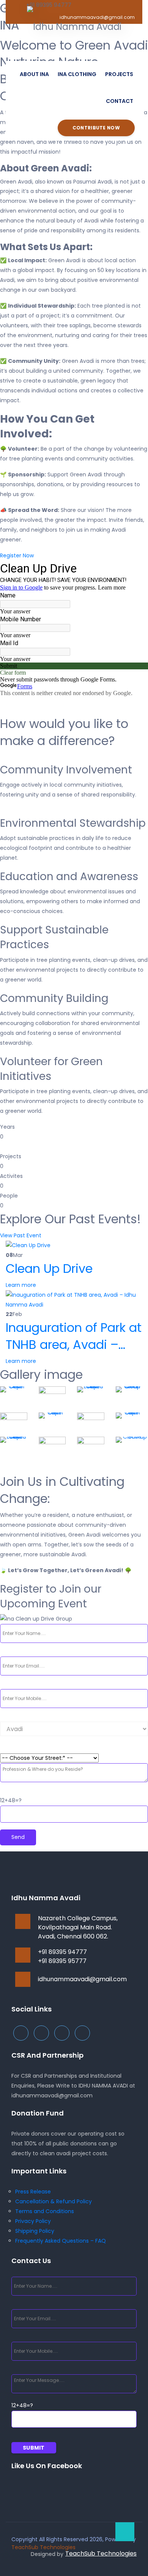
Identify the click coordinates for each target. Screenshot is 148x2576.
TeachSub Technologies (43, 2547)
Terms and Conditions (45, 2211)
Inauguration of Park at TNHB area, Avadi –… (74, 1336)
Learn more (21, 1285)
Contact (120, 101)
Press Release (33, 2192)
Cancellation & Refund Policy (54, 2201)
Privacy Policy (33, 2221)
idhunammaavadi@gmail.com (82, 1979)
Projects (119, 74)
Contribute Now (96, 128)
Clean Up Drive (49, 1269)
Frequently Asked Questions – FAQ (61, 2241)
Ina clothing (77, 74)
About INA (34, 74)
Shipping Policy (35, 2231)
